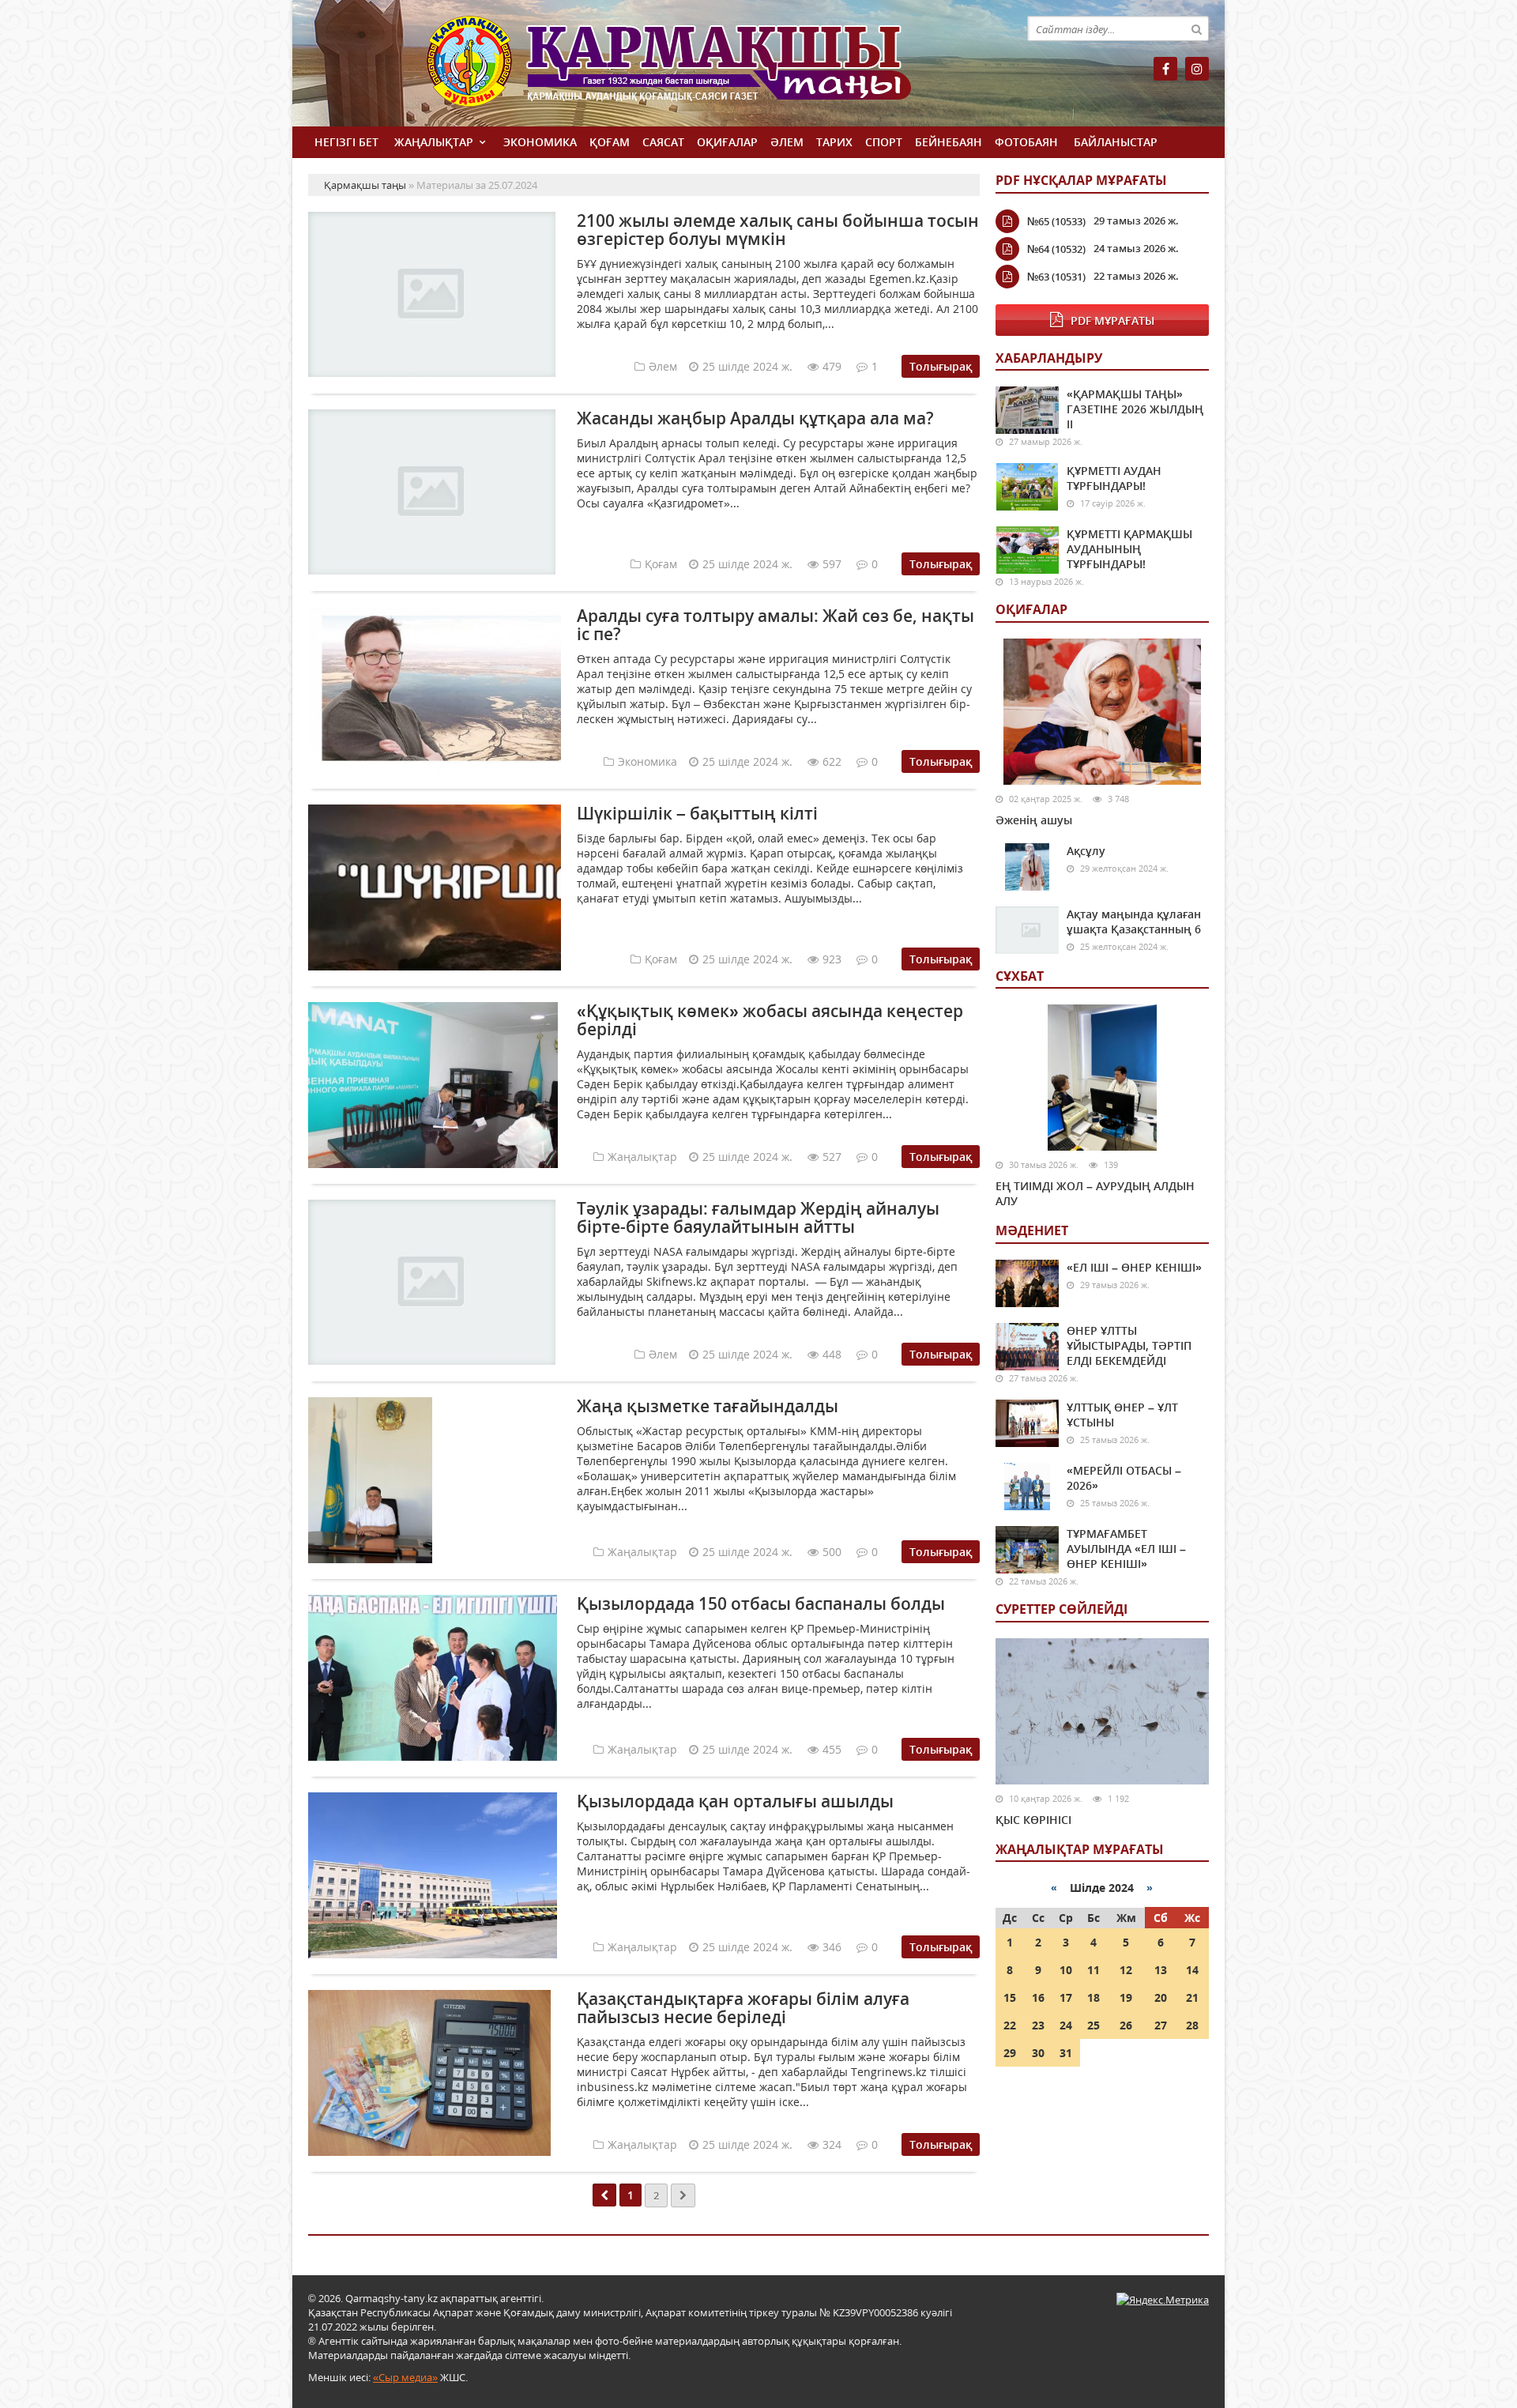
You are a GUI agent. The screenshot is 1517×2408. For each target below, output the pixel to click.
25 (1094, 2025)
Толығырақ (941, 366)
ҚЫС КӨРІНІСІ (1033, 1820)
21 (1192, 1997)
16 (1038, 1997)
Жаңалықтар (434, 142)
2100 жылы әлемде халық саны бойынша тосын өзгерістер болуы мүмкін (778, 230)
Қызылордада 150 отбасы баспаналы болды (761, 1603)
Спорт (884, 142)
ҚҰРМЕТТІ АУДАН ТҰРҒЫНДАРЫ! (1114, 478)
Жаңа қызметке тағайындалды (708, 1406)
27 (1161, 2025)
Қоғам (610, 142)
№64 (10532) (1056, 249)
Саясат (663, 142)
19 (1126, 1997)
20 (1161, 1997)
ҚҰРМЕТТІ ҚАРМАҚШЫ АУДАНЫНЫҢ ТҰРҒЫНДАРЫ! (1129, 549)
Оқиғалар (727, 142)
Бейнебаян (949, 142)
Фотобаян (1026, 142)
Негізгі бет (346, 142)
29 (1010, 2053)
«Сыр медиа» (405, 2377)
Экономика (540, 142)
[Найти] (1196, 28)
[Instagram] (1197, 69)
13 (1161, 1970)
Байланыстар (1116, 142)
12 (1126, 1970)
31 (1066, 2053)
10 (1066, 1970)
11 (1094, 1970)
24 (1066, 2025)
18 (1094, 1997)
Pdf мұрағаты (1112, 320)
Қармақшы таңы (703, 69)
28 (1192, 2025)
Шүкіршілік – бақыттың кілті (697, 813)
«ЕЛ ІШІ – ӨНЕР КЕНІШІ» (1134, 1267)
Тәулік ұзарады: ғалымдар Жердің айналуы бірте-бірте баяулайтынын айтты (758, 1217)
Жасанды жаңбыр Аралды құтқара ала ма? (755, 418)
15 (1010, 1997)
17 (1066, 1997)
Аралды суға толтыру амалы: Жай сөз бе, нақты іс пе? (775, 625)
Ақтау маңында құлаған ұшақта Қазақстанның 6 (1134, 921)
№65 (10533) (1056, 221)
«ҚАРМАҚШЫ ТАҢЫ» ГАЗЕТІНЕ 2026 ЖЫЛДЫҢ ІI (1135, 409)
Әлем (787, 142)
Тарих (834, 142)
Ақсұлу (1086, 851)
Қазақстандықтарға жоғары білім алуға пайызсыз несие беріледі (743, 2008)
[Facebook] (1165, 69)
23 (1038, 2025)
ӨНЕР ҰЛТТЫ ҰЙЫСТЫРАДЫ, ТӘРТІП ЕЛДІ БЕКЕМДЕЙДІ (1129, 1345)
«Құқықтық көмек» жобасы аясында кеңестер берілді (770, 1020)
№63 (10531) (1056, 277)
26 (1126, 2025)
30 (1038, 2053)
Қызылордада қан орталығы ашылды (735, 1801)
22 (1010, 2025)
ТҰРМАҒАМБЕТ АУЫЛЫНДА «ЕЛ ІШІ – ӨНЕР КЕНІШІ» (1126, 1549)
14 (1192, 1970)
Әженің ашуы (1034, 820)
